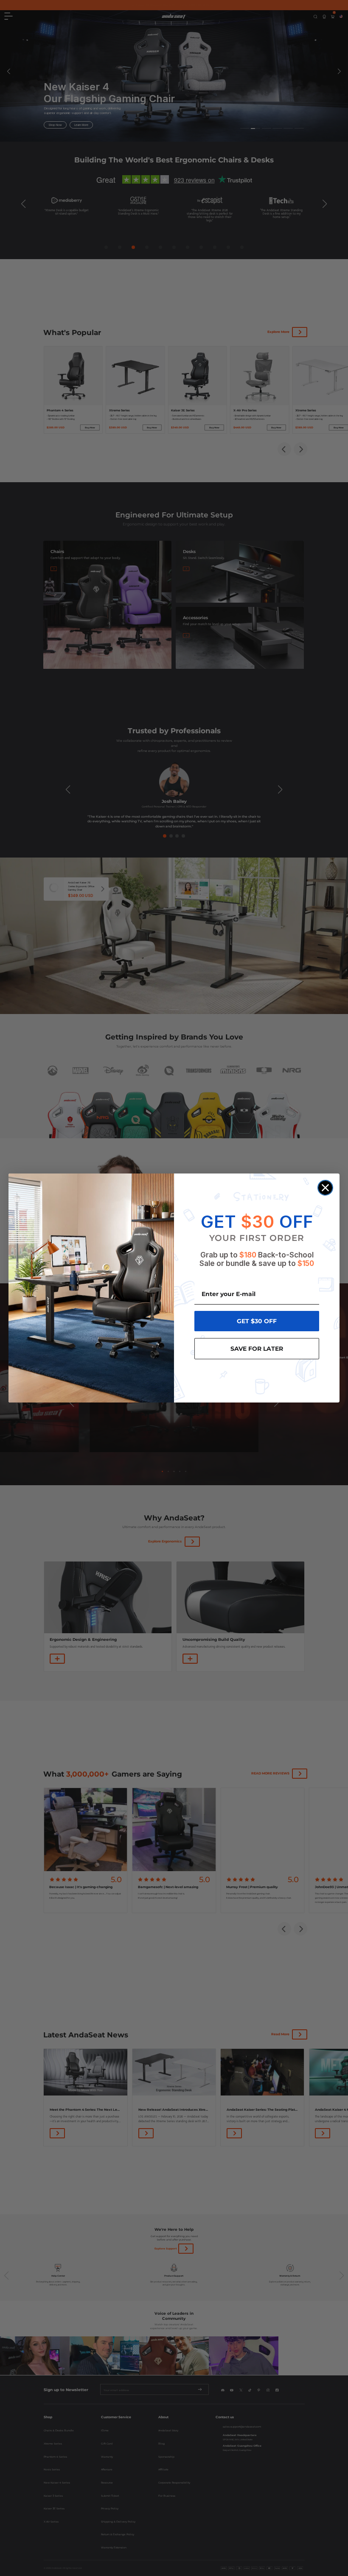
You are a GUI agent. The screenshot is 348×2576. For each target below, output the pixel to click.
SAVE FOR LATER (257, 1349)
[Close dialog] (325, 1188)
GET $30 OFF (257, 1321)
